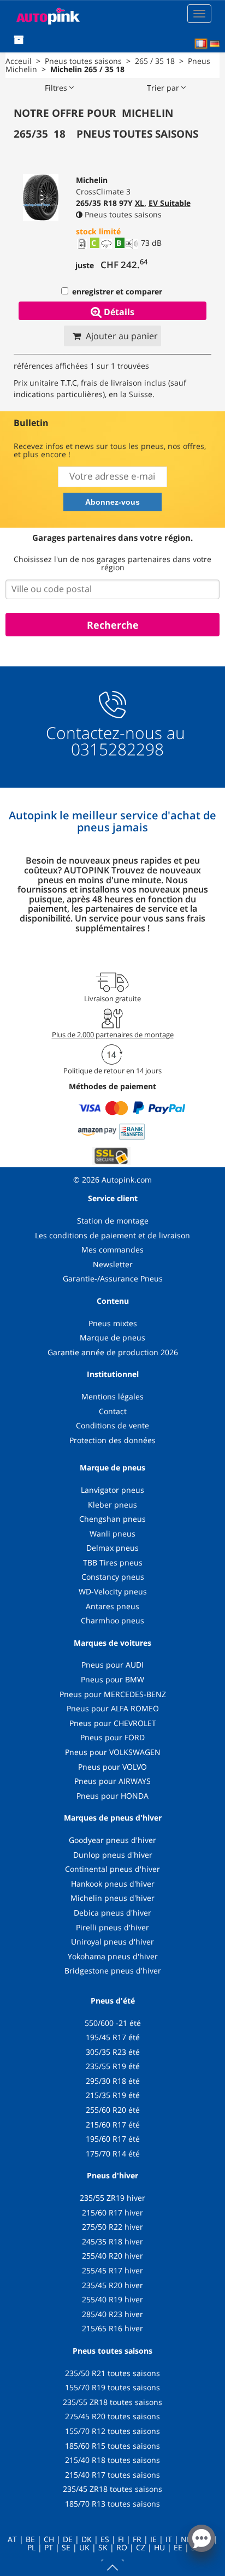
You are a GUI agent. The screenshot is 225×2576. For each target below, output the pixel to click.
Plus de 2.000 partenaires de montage (113, 1035)
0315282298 (115, 749)
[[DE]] (215, 44)
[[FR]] (201, 44)
